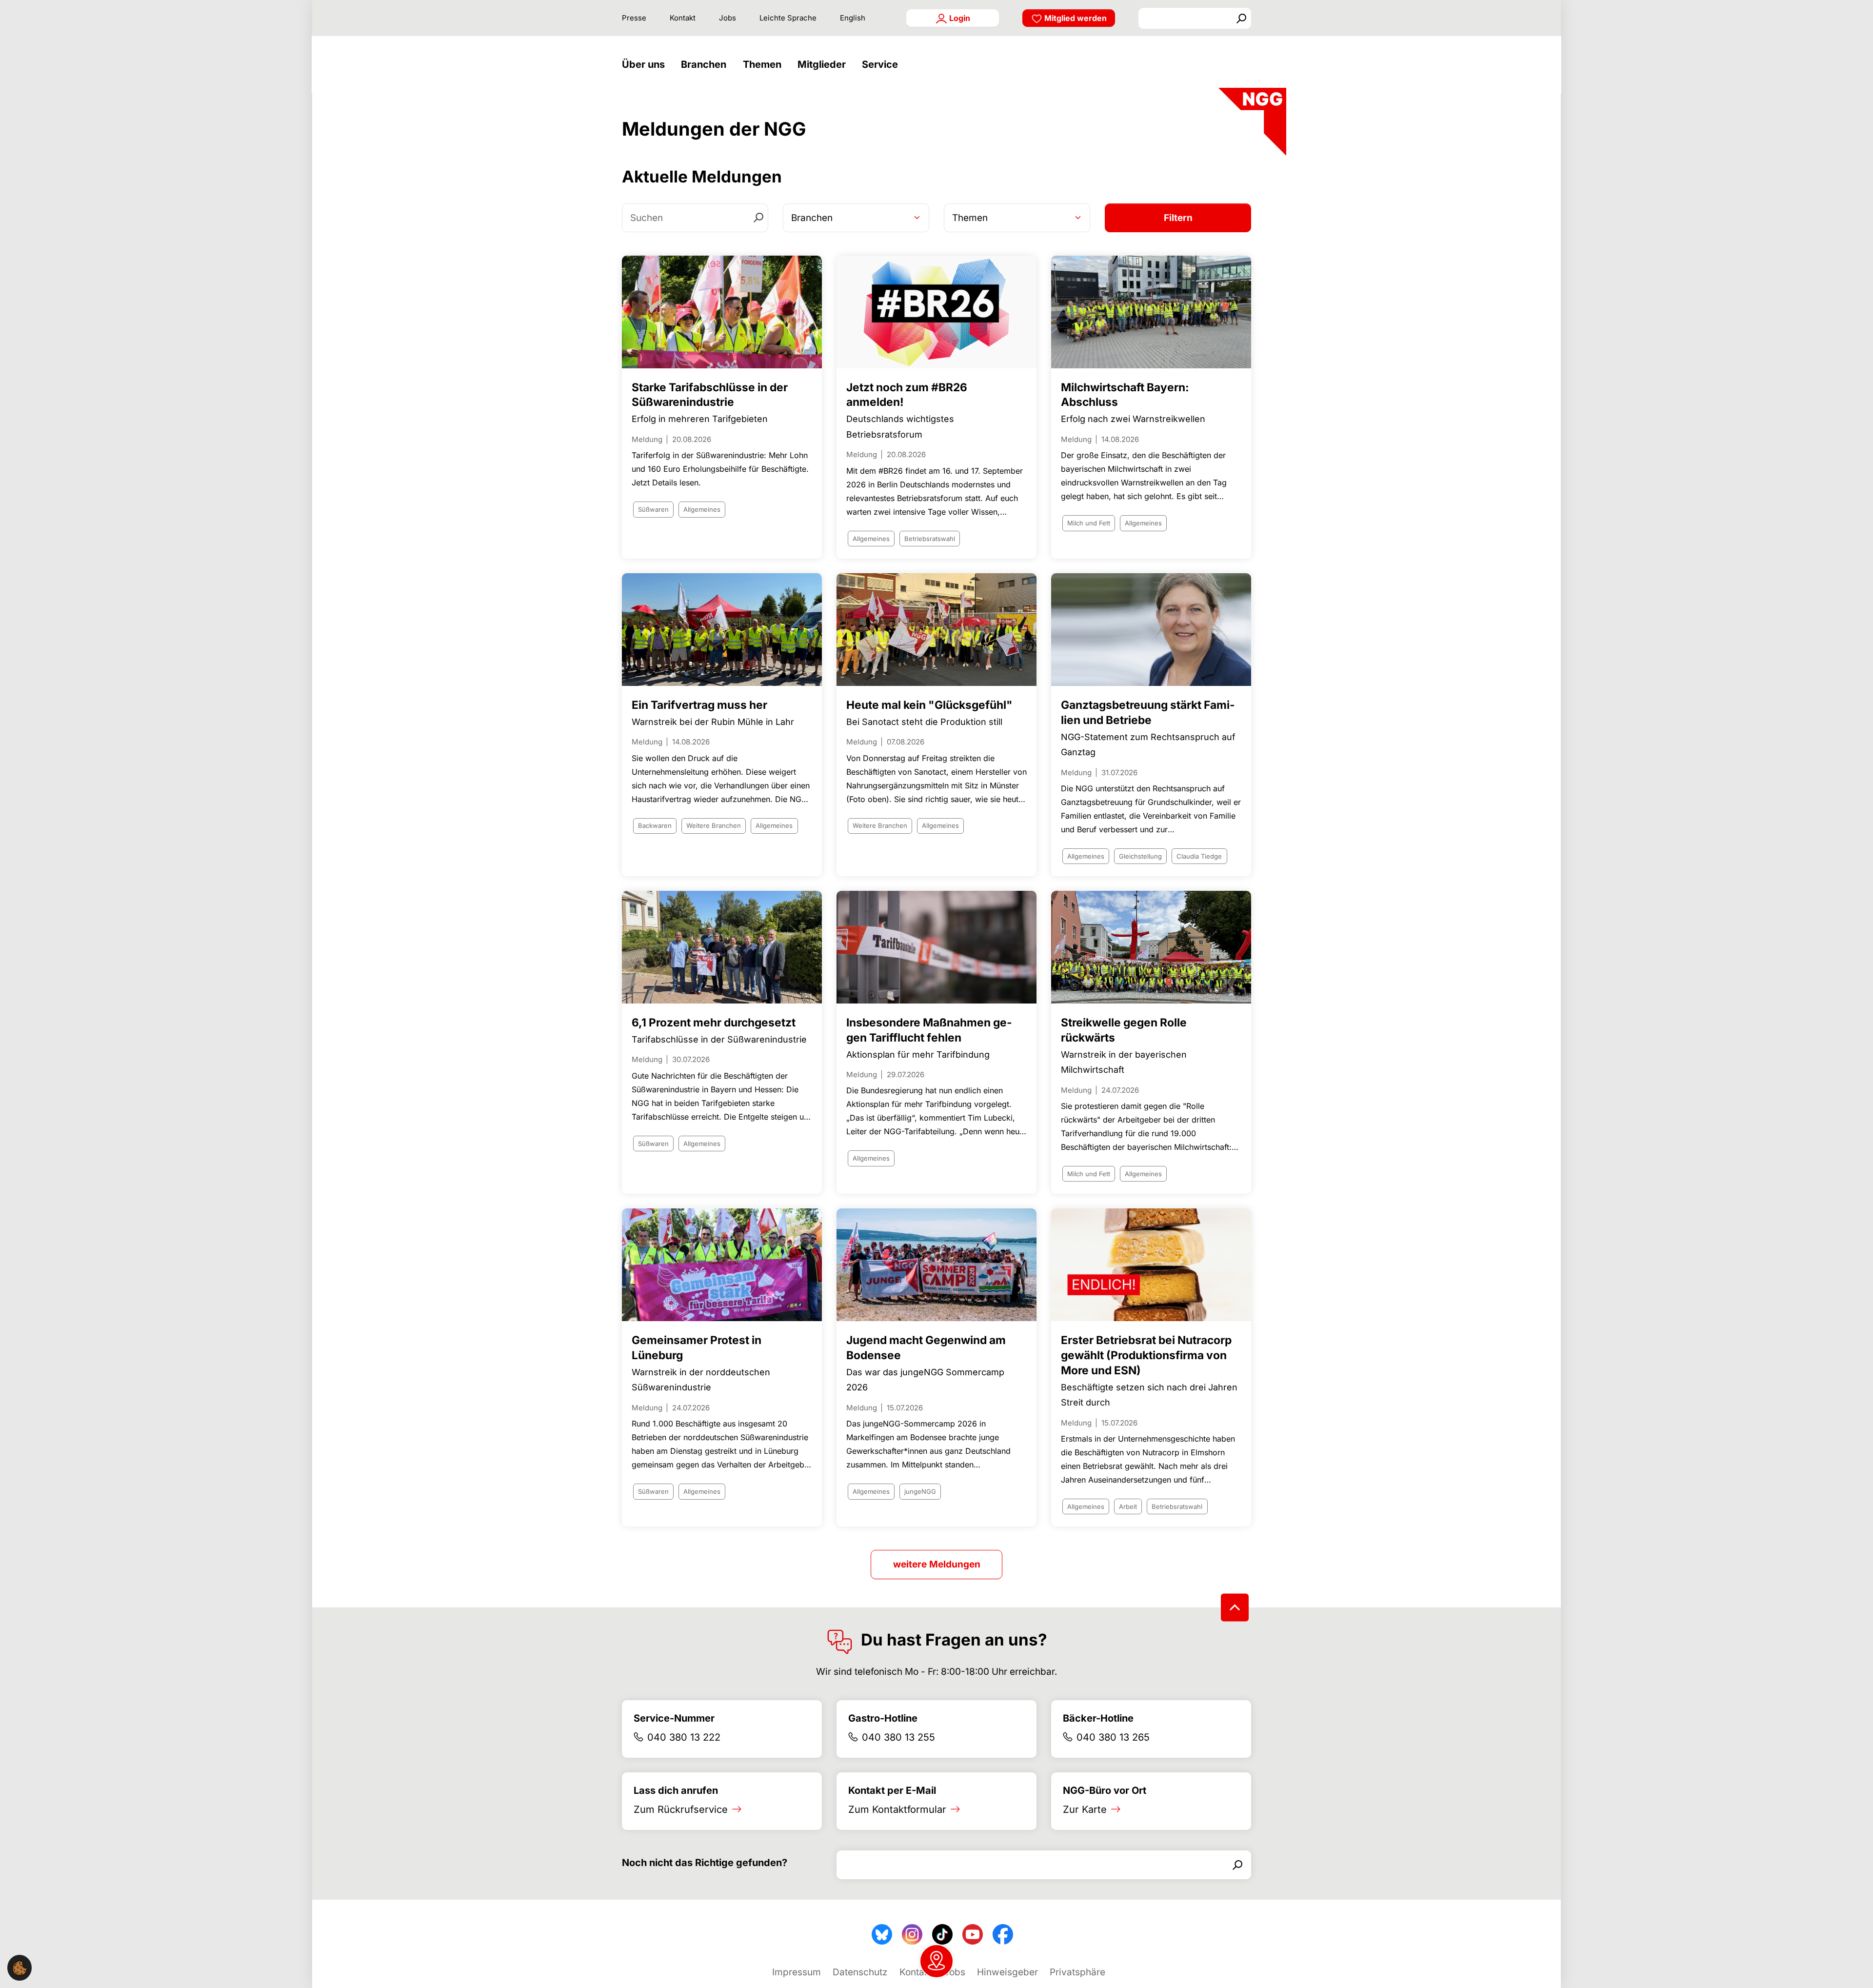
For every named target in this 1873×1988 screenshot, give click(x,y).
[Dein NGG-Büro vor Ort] (936, 1961)
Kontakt (683, 18)
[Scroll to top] (1235, 1607)
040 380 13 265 (1113, 1737)
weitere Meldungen (937, 1564)
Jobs (727, 18)
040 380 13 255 (898, 1737)
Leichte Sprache (788, 18)
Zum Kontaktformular (897, 1809)
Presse (634, 18)
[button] (646, 65)
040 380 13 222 (684, 1737)
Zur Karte (1085, 1809)
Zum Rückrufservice (681, 1809)
